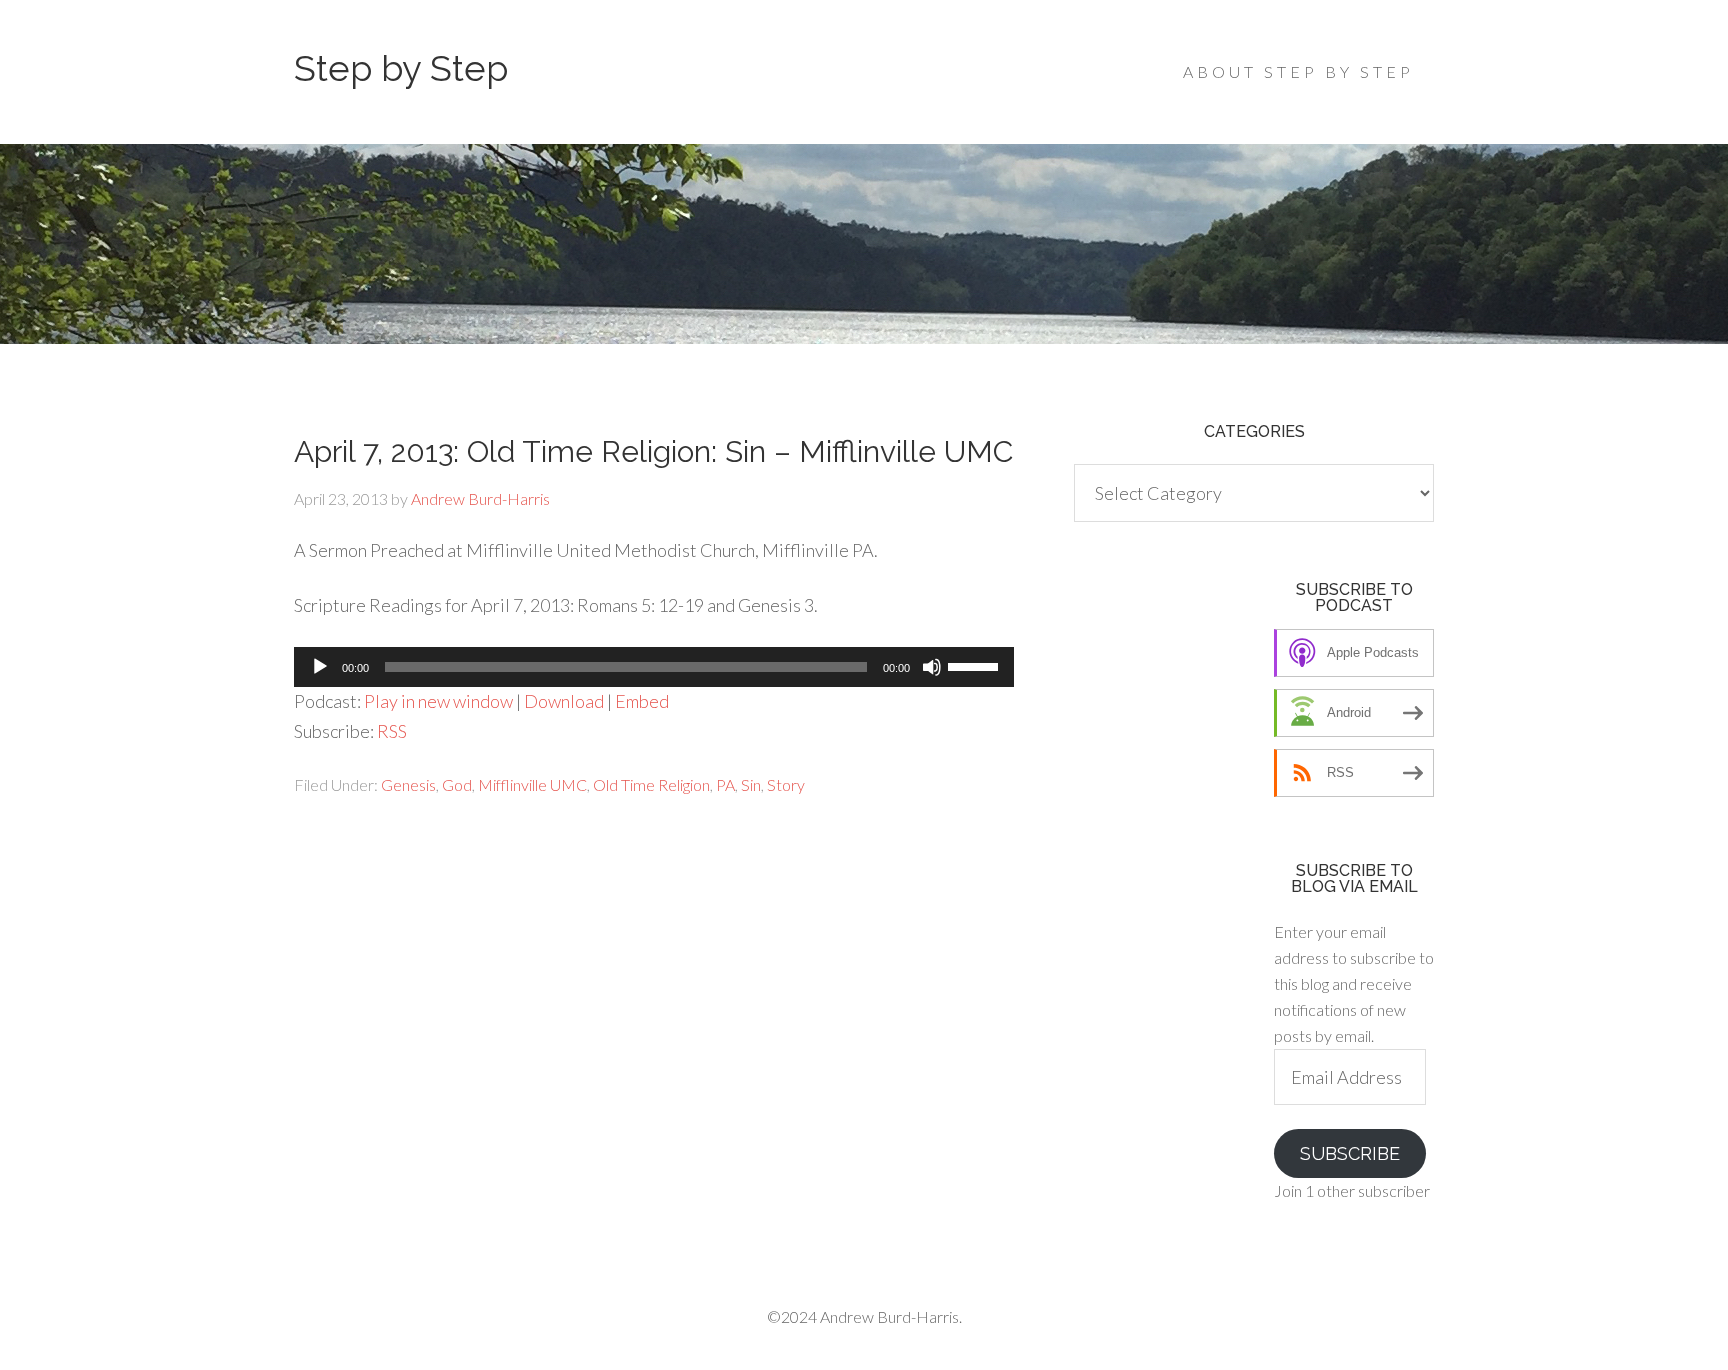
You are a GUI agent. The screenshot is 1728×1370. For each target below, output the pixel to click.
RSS (392, 731)
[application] (654, 667)
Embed (642, 701)
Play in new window (438, 701)
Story (786, 784)
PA (725, 784)
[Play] (320, 667)
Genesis (408, 784)
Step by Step (401, 68)
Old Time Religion (651, 784)
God (457, 784)
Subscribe (1350, 1153)
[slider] (976, 665)
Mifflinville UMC (532, 784)
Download (564, 701)
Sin (751, 784)
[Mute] (932, 667)
